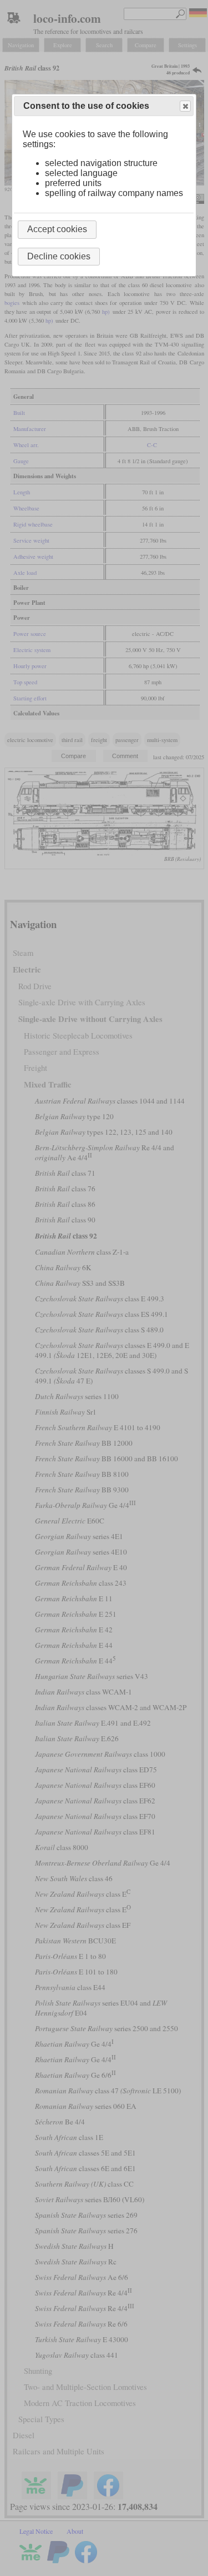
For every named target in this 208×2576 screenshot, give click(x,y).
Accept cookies (57, 229)
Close (185, 106)
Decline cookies (59, 256)
